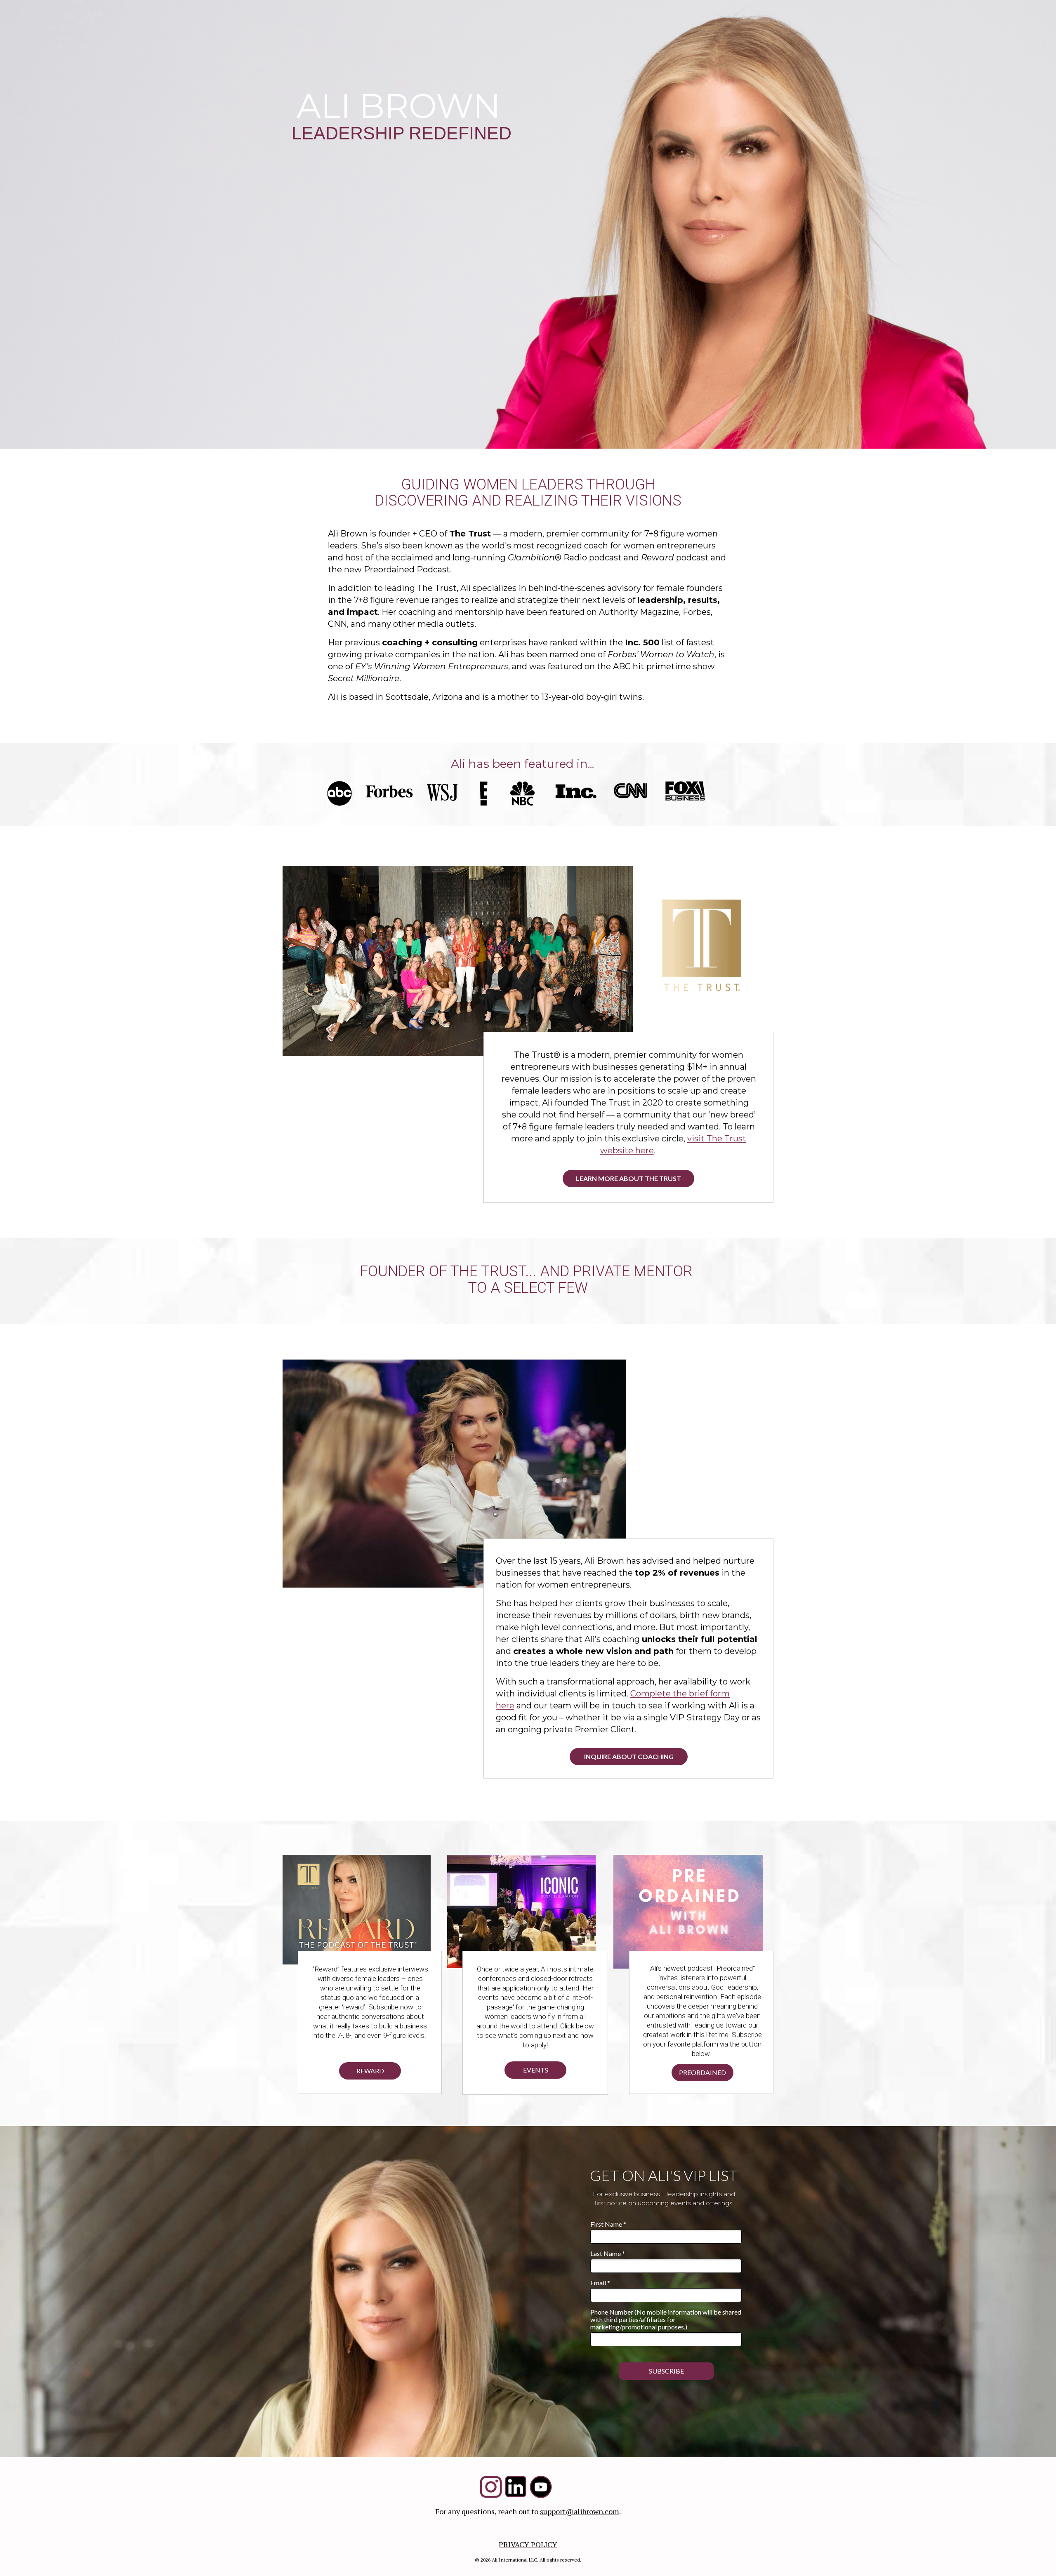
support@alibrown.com (580, 2511)
